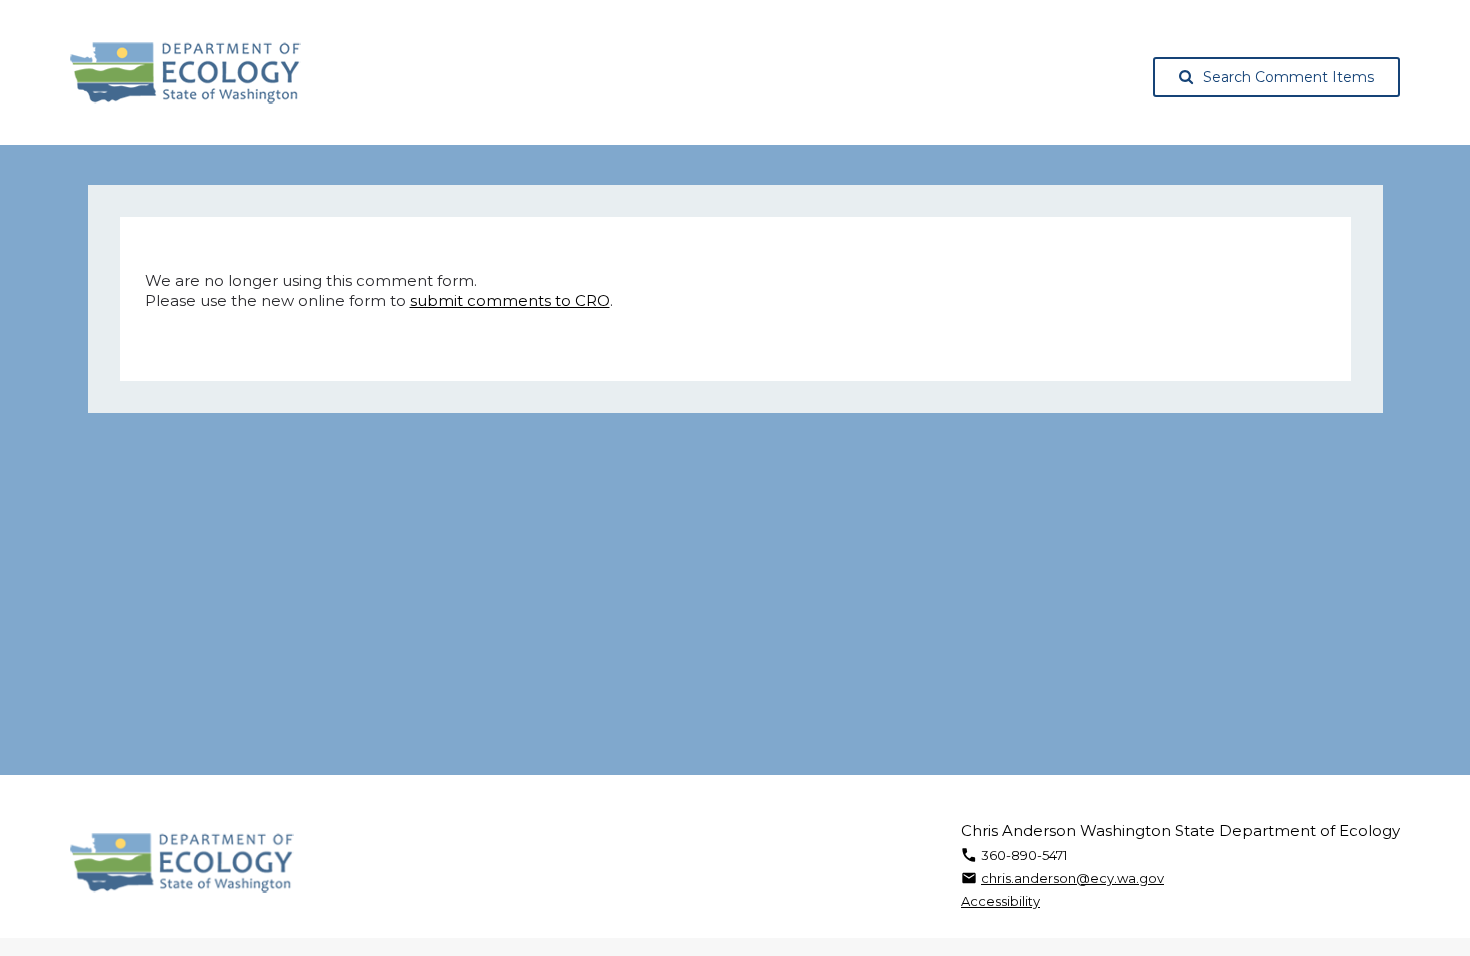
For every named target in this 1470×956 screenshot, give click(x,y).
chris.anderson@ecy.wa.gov (1072, 878)
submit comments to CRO (510, 300)
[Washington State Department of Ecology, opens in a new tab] (185, 73)
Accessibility (1000, 901)
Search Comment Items (1288, 77)
